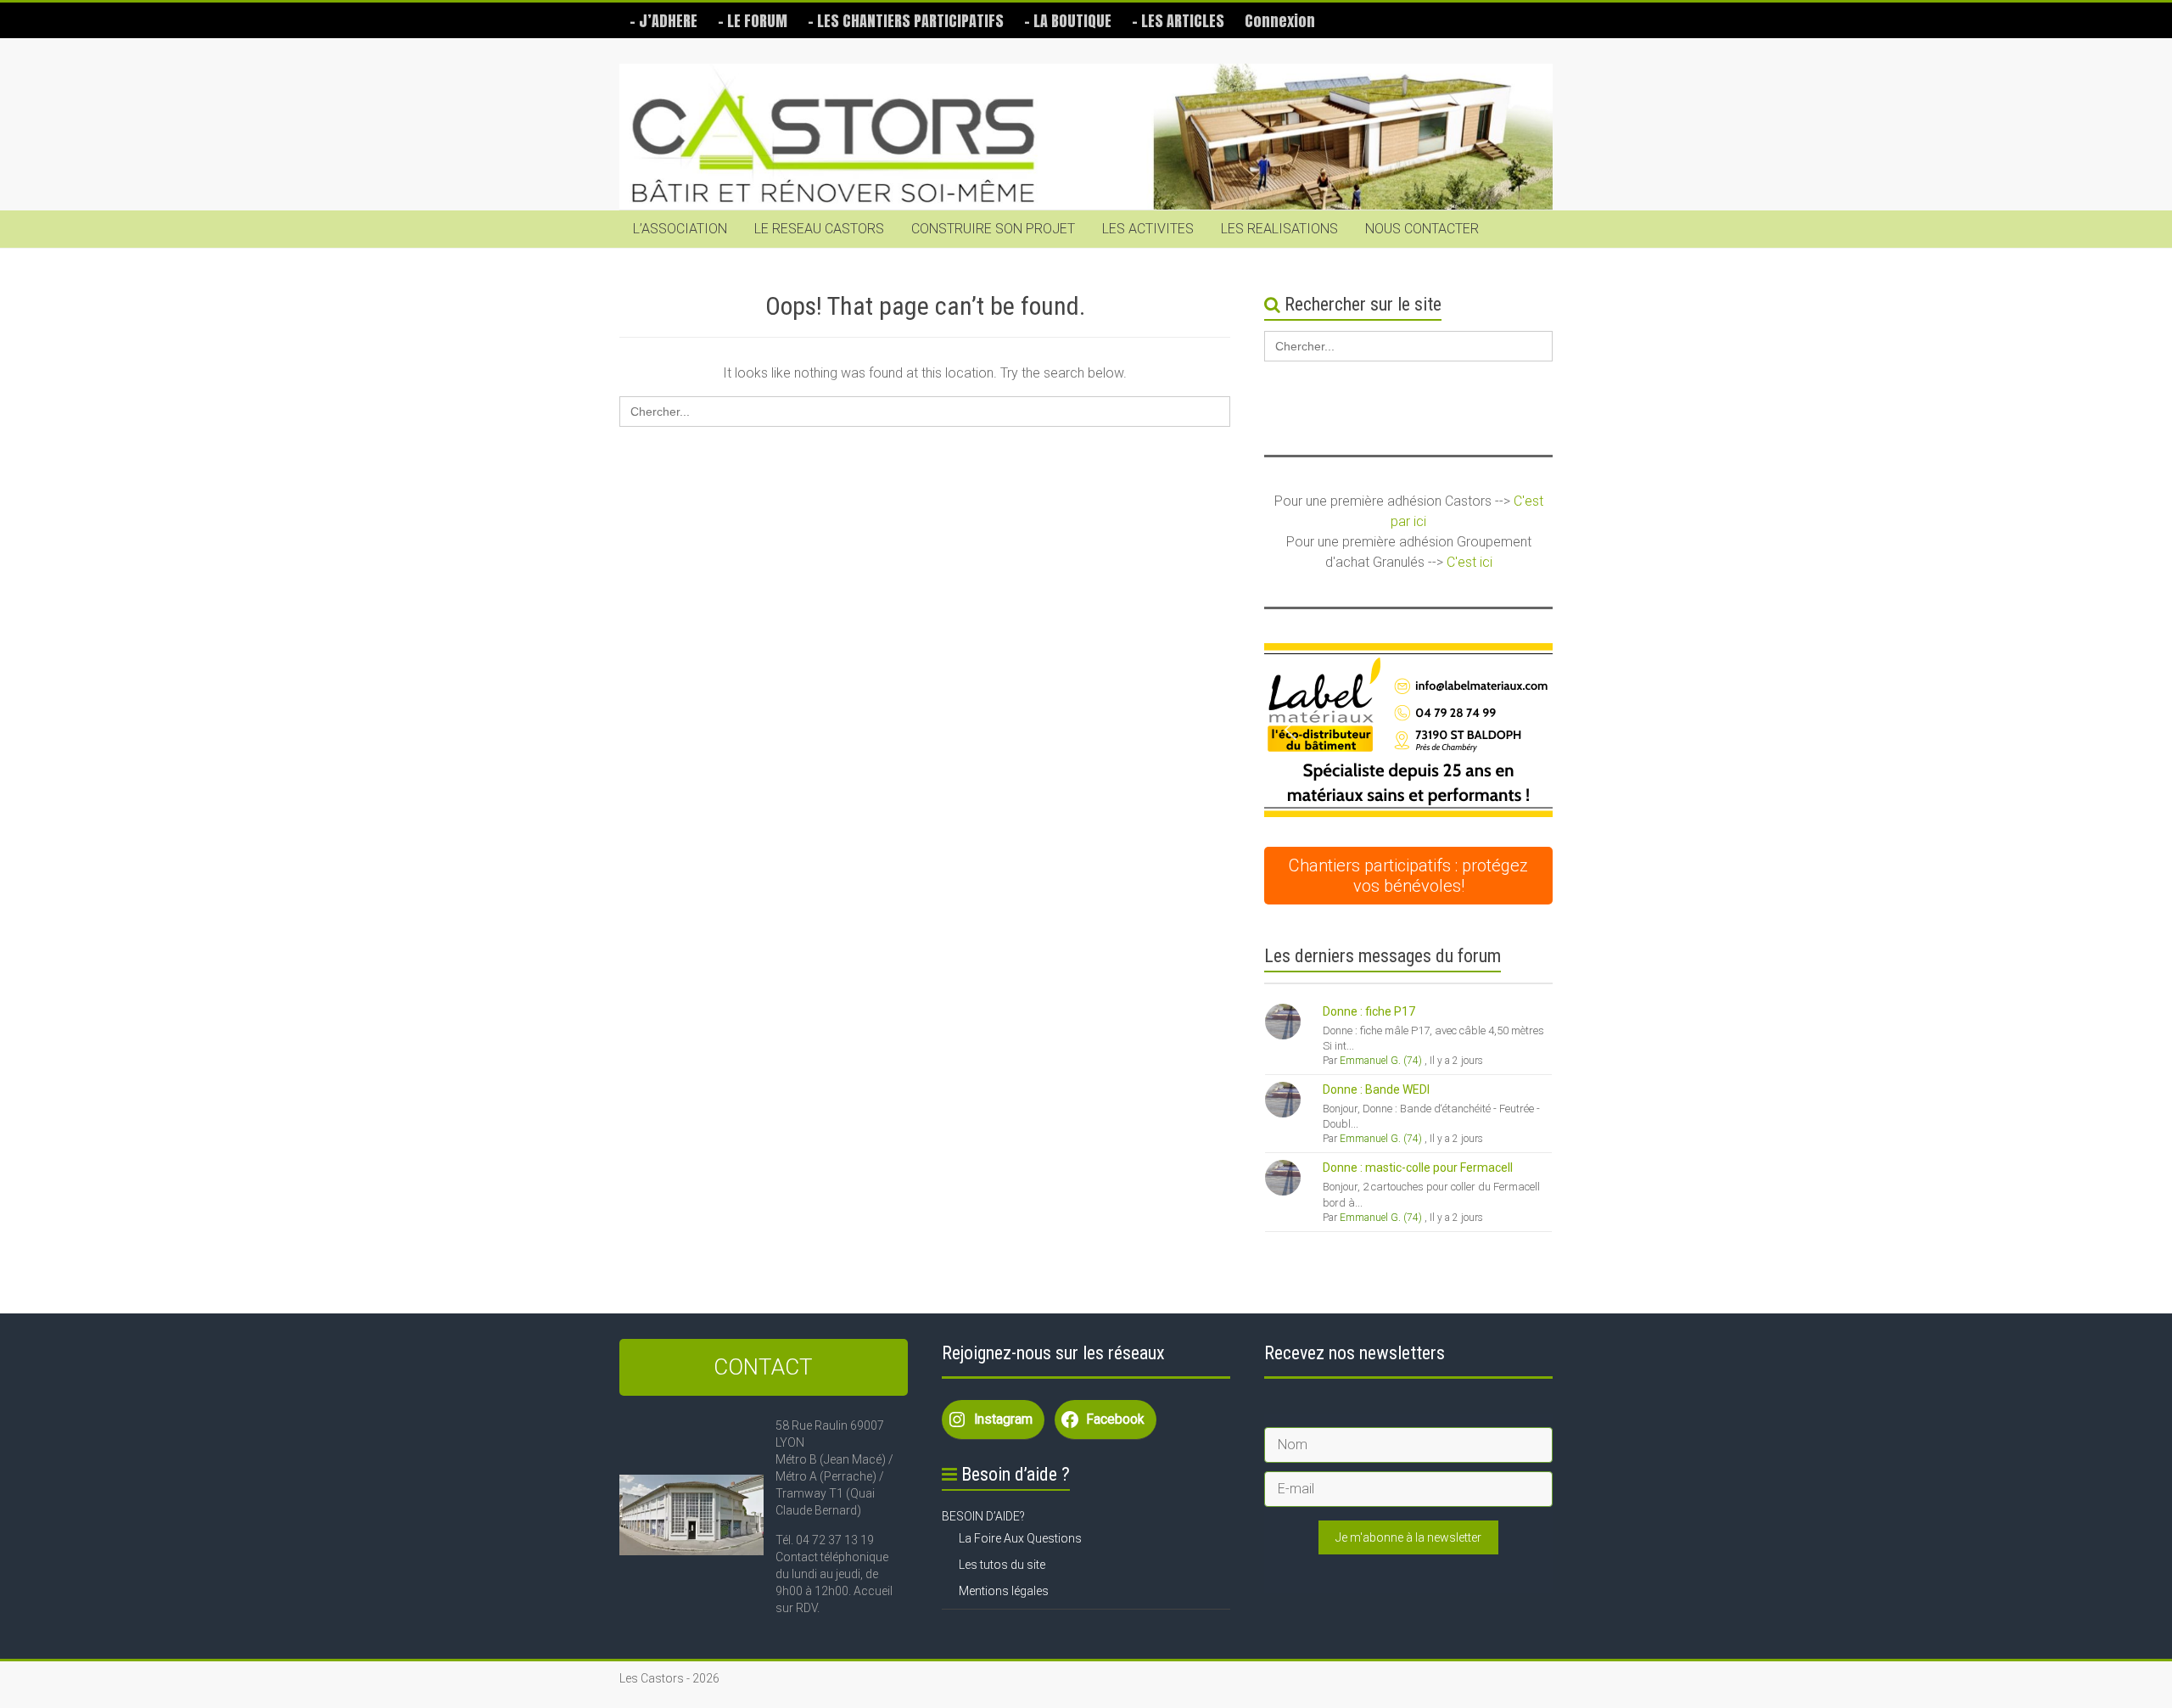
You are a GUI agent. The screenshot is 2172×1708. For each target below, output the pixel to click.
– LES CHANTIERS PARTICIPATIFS (906, 21)
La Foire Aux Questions (1020, 1538)
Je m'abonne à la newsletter (1408, 1537)
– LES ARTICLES (1178, 21)
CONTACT (763, 1367)
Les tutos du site (1002, 1565)
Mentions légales (1004, 1591)
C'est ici (1469, 562)
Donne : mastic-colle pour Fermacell (1418, 1168)
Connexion (1280, 21)
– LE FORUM (753, 21)
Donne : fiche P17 (1369, 1011)
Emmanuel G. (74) (1381, 1061)
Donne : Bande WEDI (1376, 1089)
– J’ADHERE (663, 21)
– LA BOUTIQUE (1068, 21)
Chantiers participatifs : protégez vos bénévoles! (1408, 876)
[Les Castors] (1086, 137)
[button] (1415, 730)
